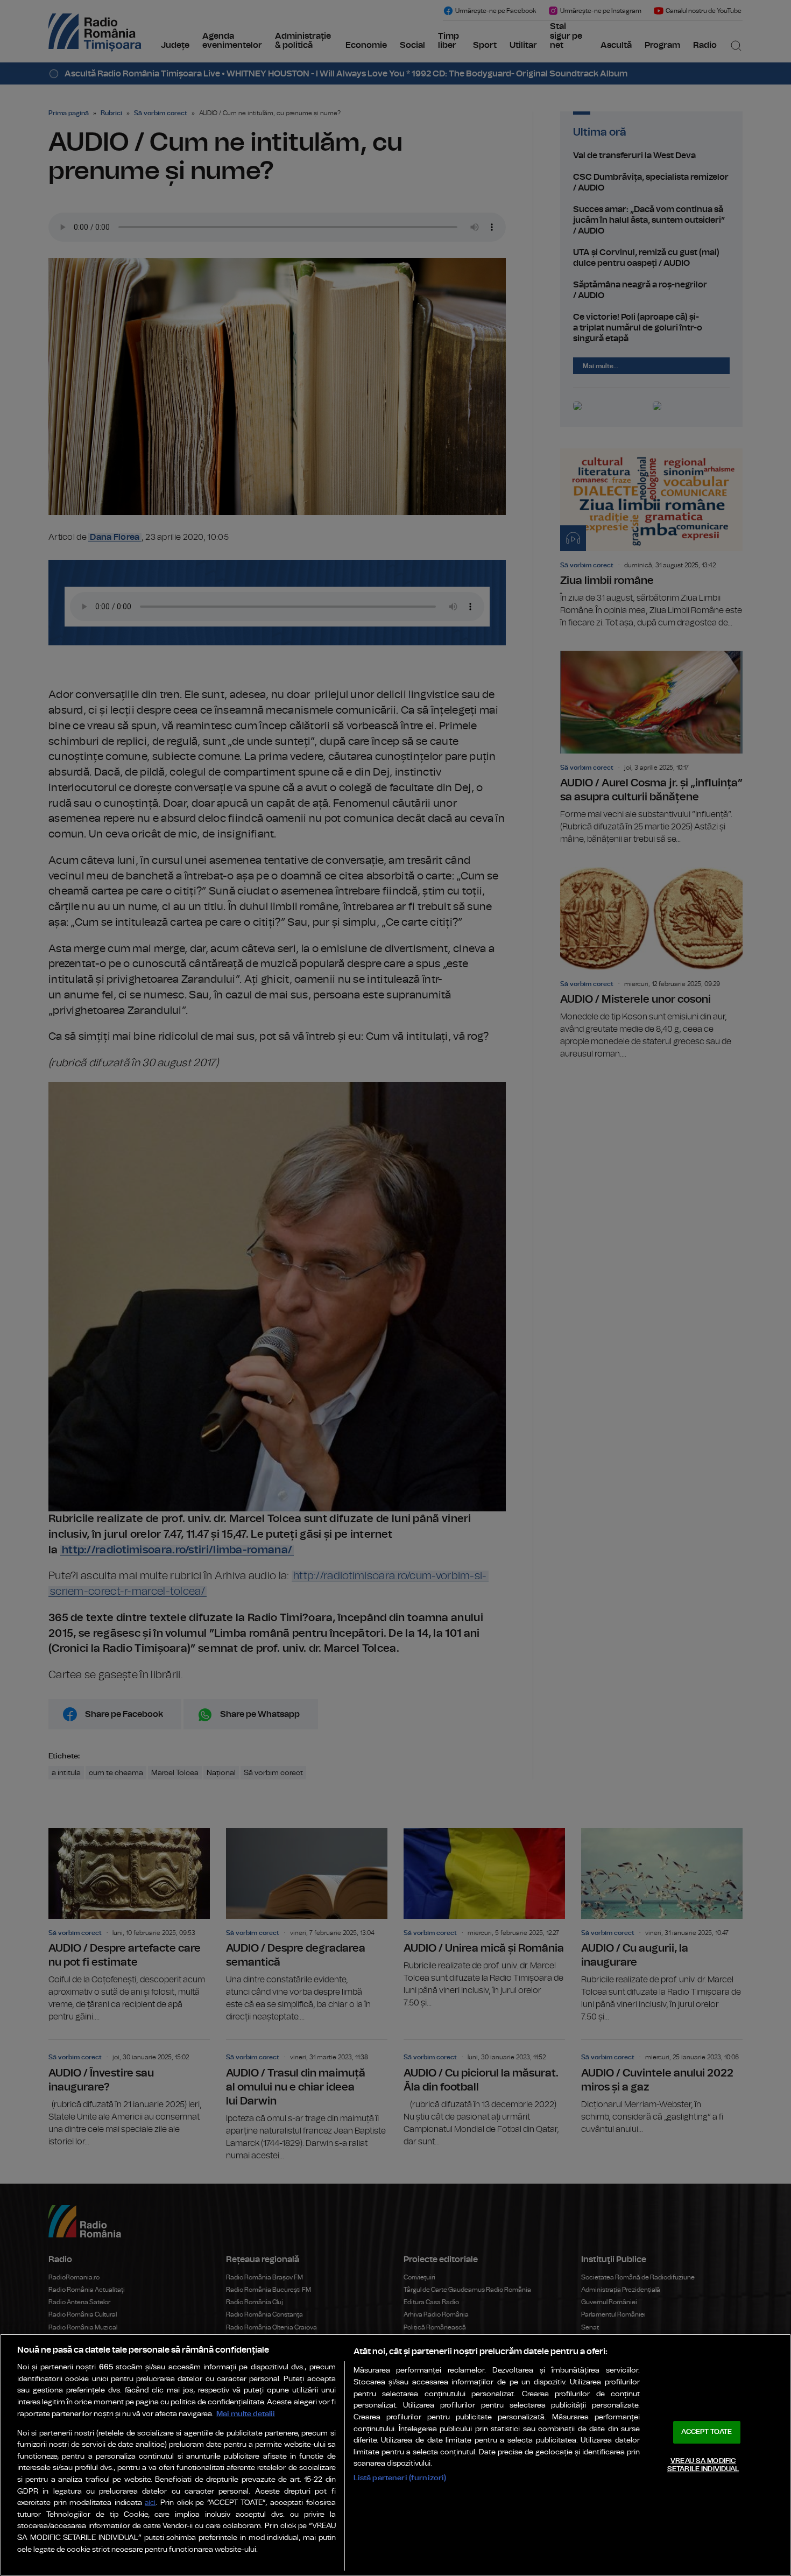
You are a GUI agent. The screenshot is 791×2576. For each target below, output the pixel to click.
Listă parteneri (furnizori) (400, 2478)
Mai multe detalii (246, 2414)
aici (150, 2503)
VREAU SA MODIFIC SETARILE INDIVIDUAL (703, 2465)
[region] (395, 2455)
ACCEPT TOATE (707, 2432)
